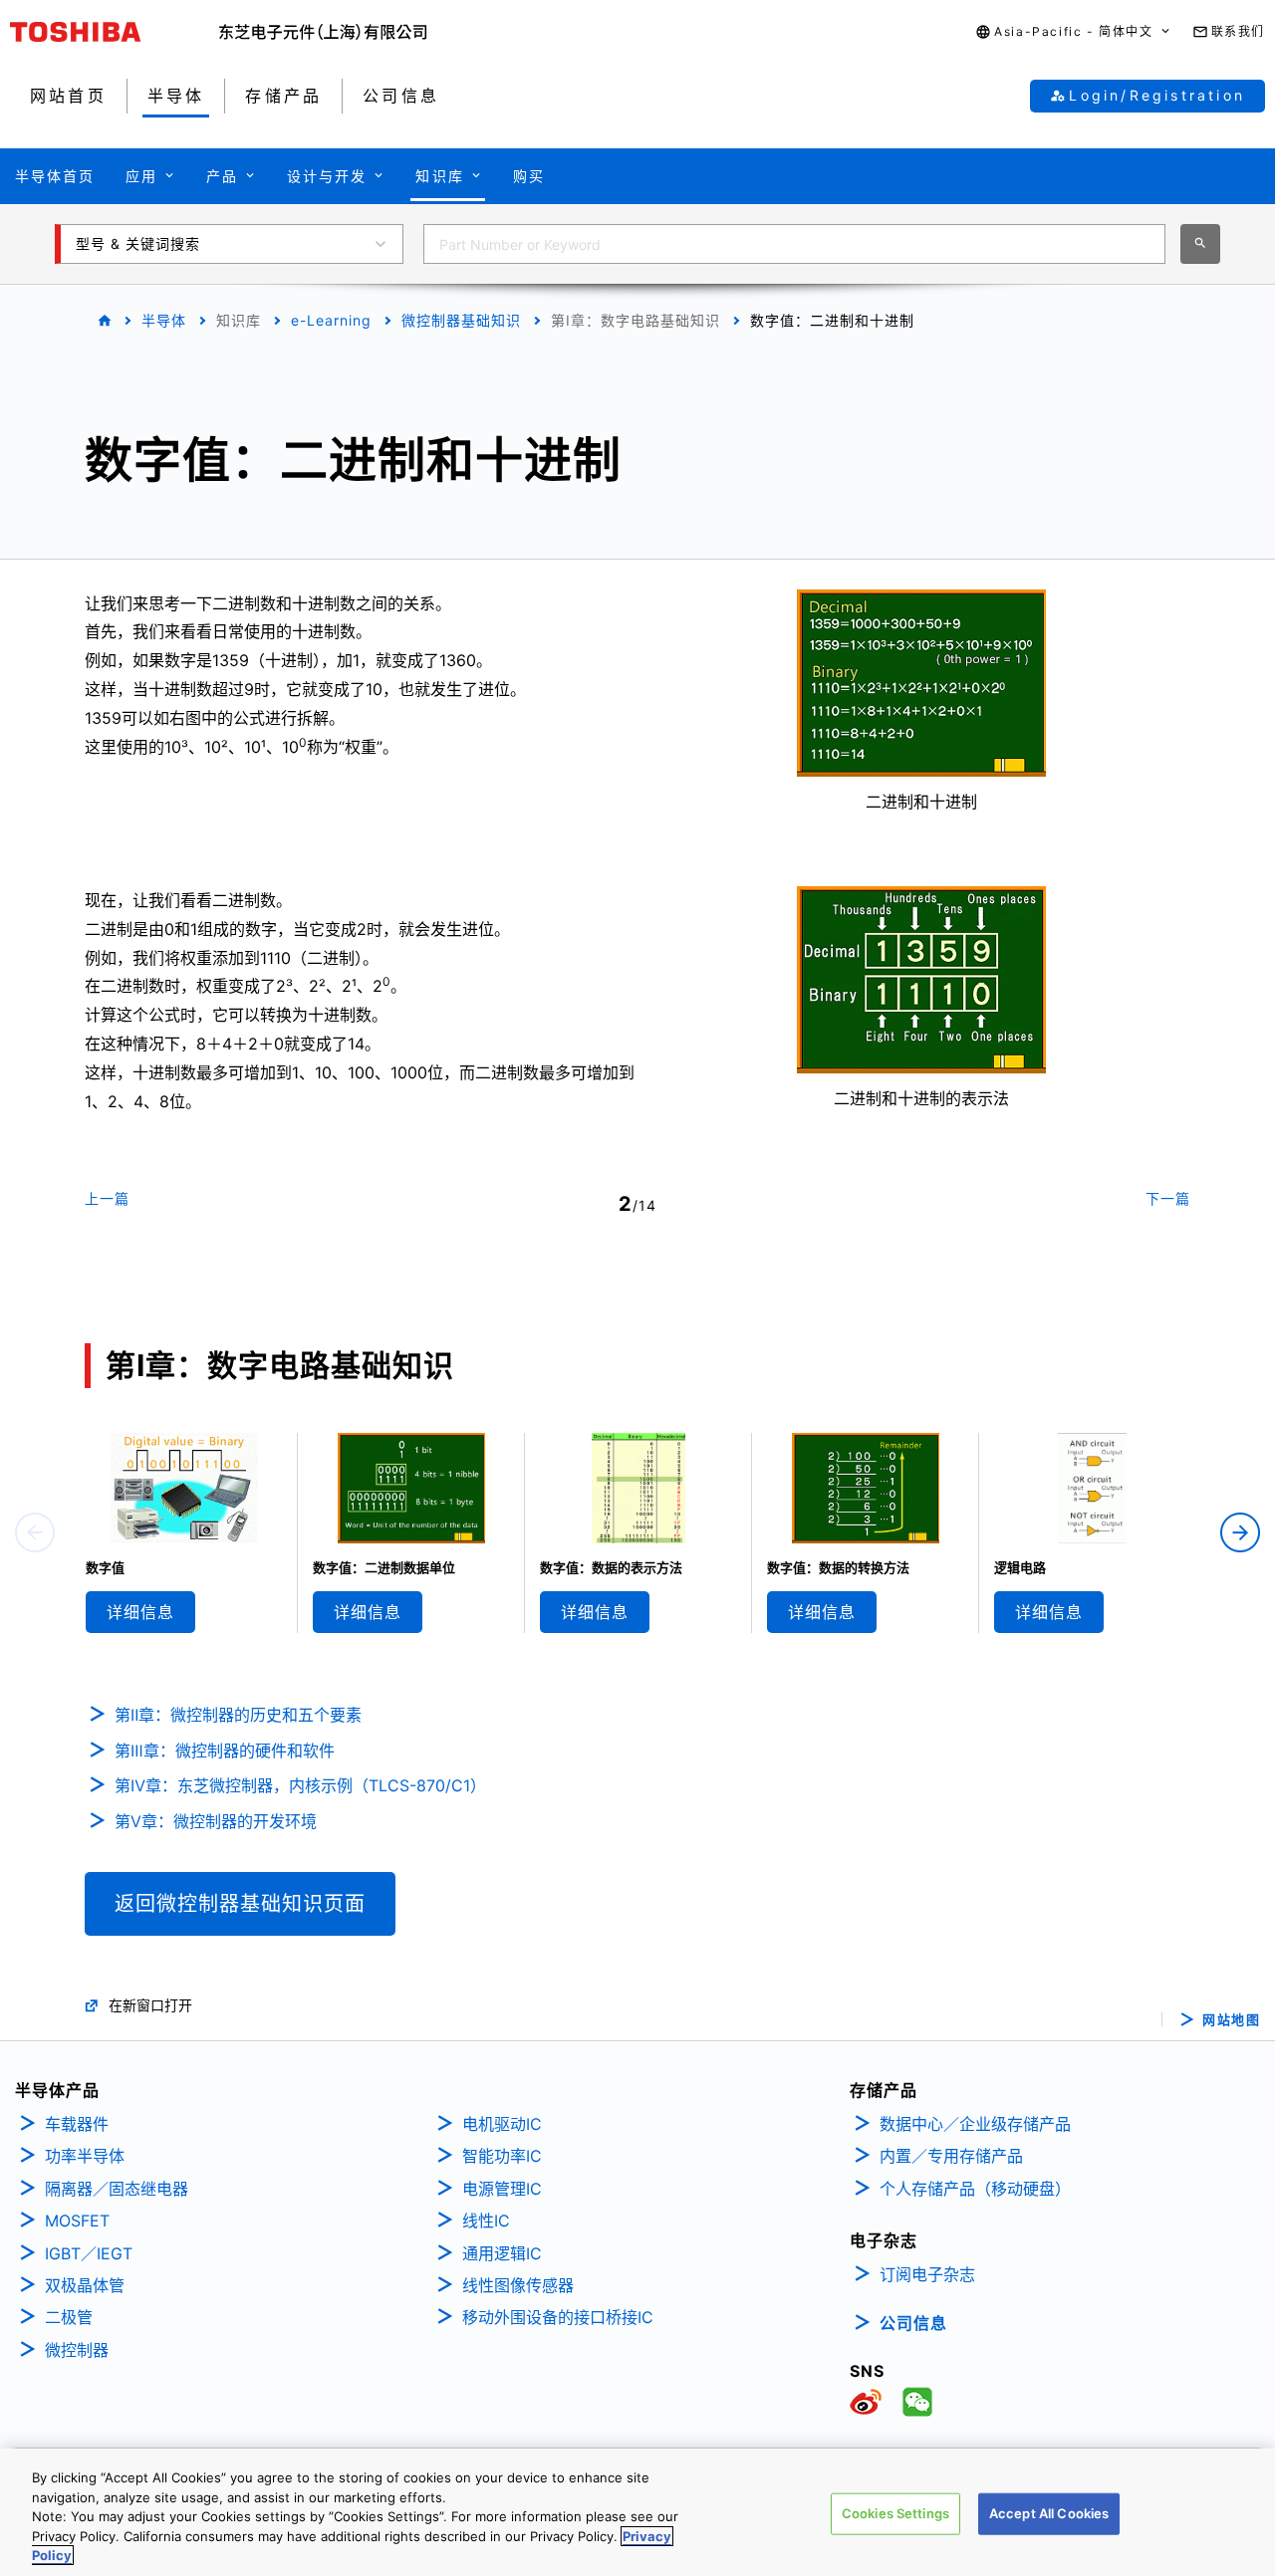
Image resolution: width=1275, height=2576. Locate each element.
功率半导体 (85, 2156)
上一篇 (107, 1198)
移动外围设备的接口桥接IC (558, 2317)
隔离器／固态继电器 (117, 2189)
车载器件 (77, 2124)
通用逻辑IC (502, 2253)
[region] (637, 2512)
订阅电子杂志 (927, 2274)
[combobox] (794, 244)
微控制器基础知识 (461, 320)
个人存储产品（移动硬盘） (975, 2189)
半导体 (164, 320)
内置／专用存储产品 (951, 2156)
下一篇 (1168, 1198)
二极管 (69, 2317)
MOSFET (77, 2221)
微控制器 (77, 2350)
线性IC (486, 2221)
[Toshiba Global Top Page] (115, 32)
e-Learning (331, 320)
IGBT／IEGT (89, 2253)
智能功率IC (502, 2156)
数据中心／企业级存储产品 (975, 2124)
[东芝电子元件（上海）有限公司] (323, 32)
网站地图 (1231, 2020)
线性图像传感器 (518, 2285)
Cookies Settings (895, 2513)
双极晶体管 (85, 2285)
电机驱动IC (502, 2124)
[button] (1073, 32)
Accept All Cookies (1049, 2513)
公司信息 (913, 2323)
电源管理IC (502, 2189)
